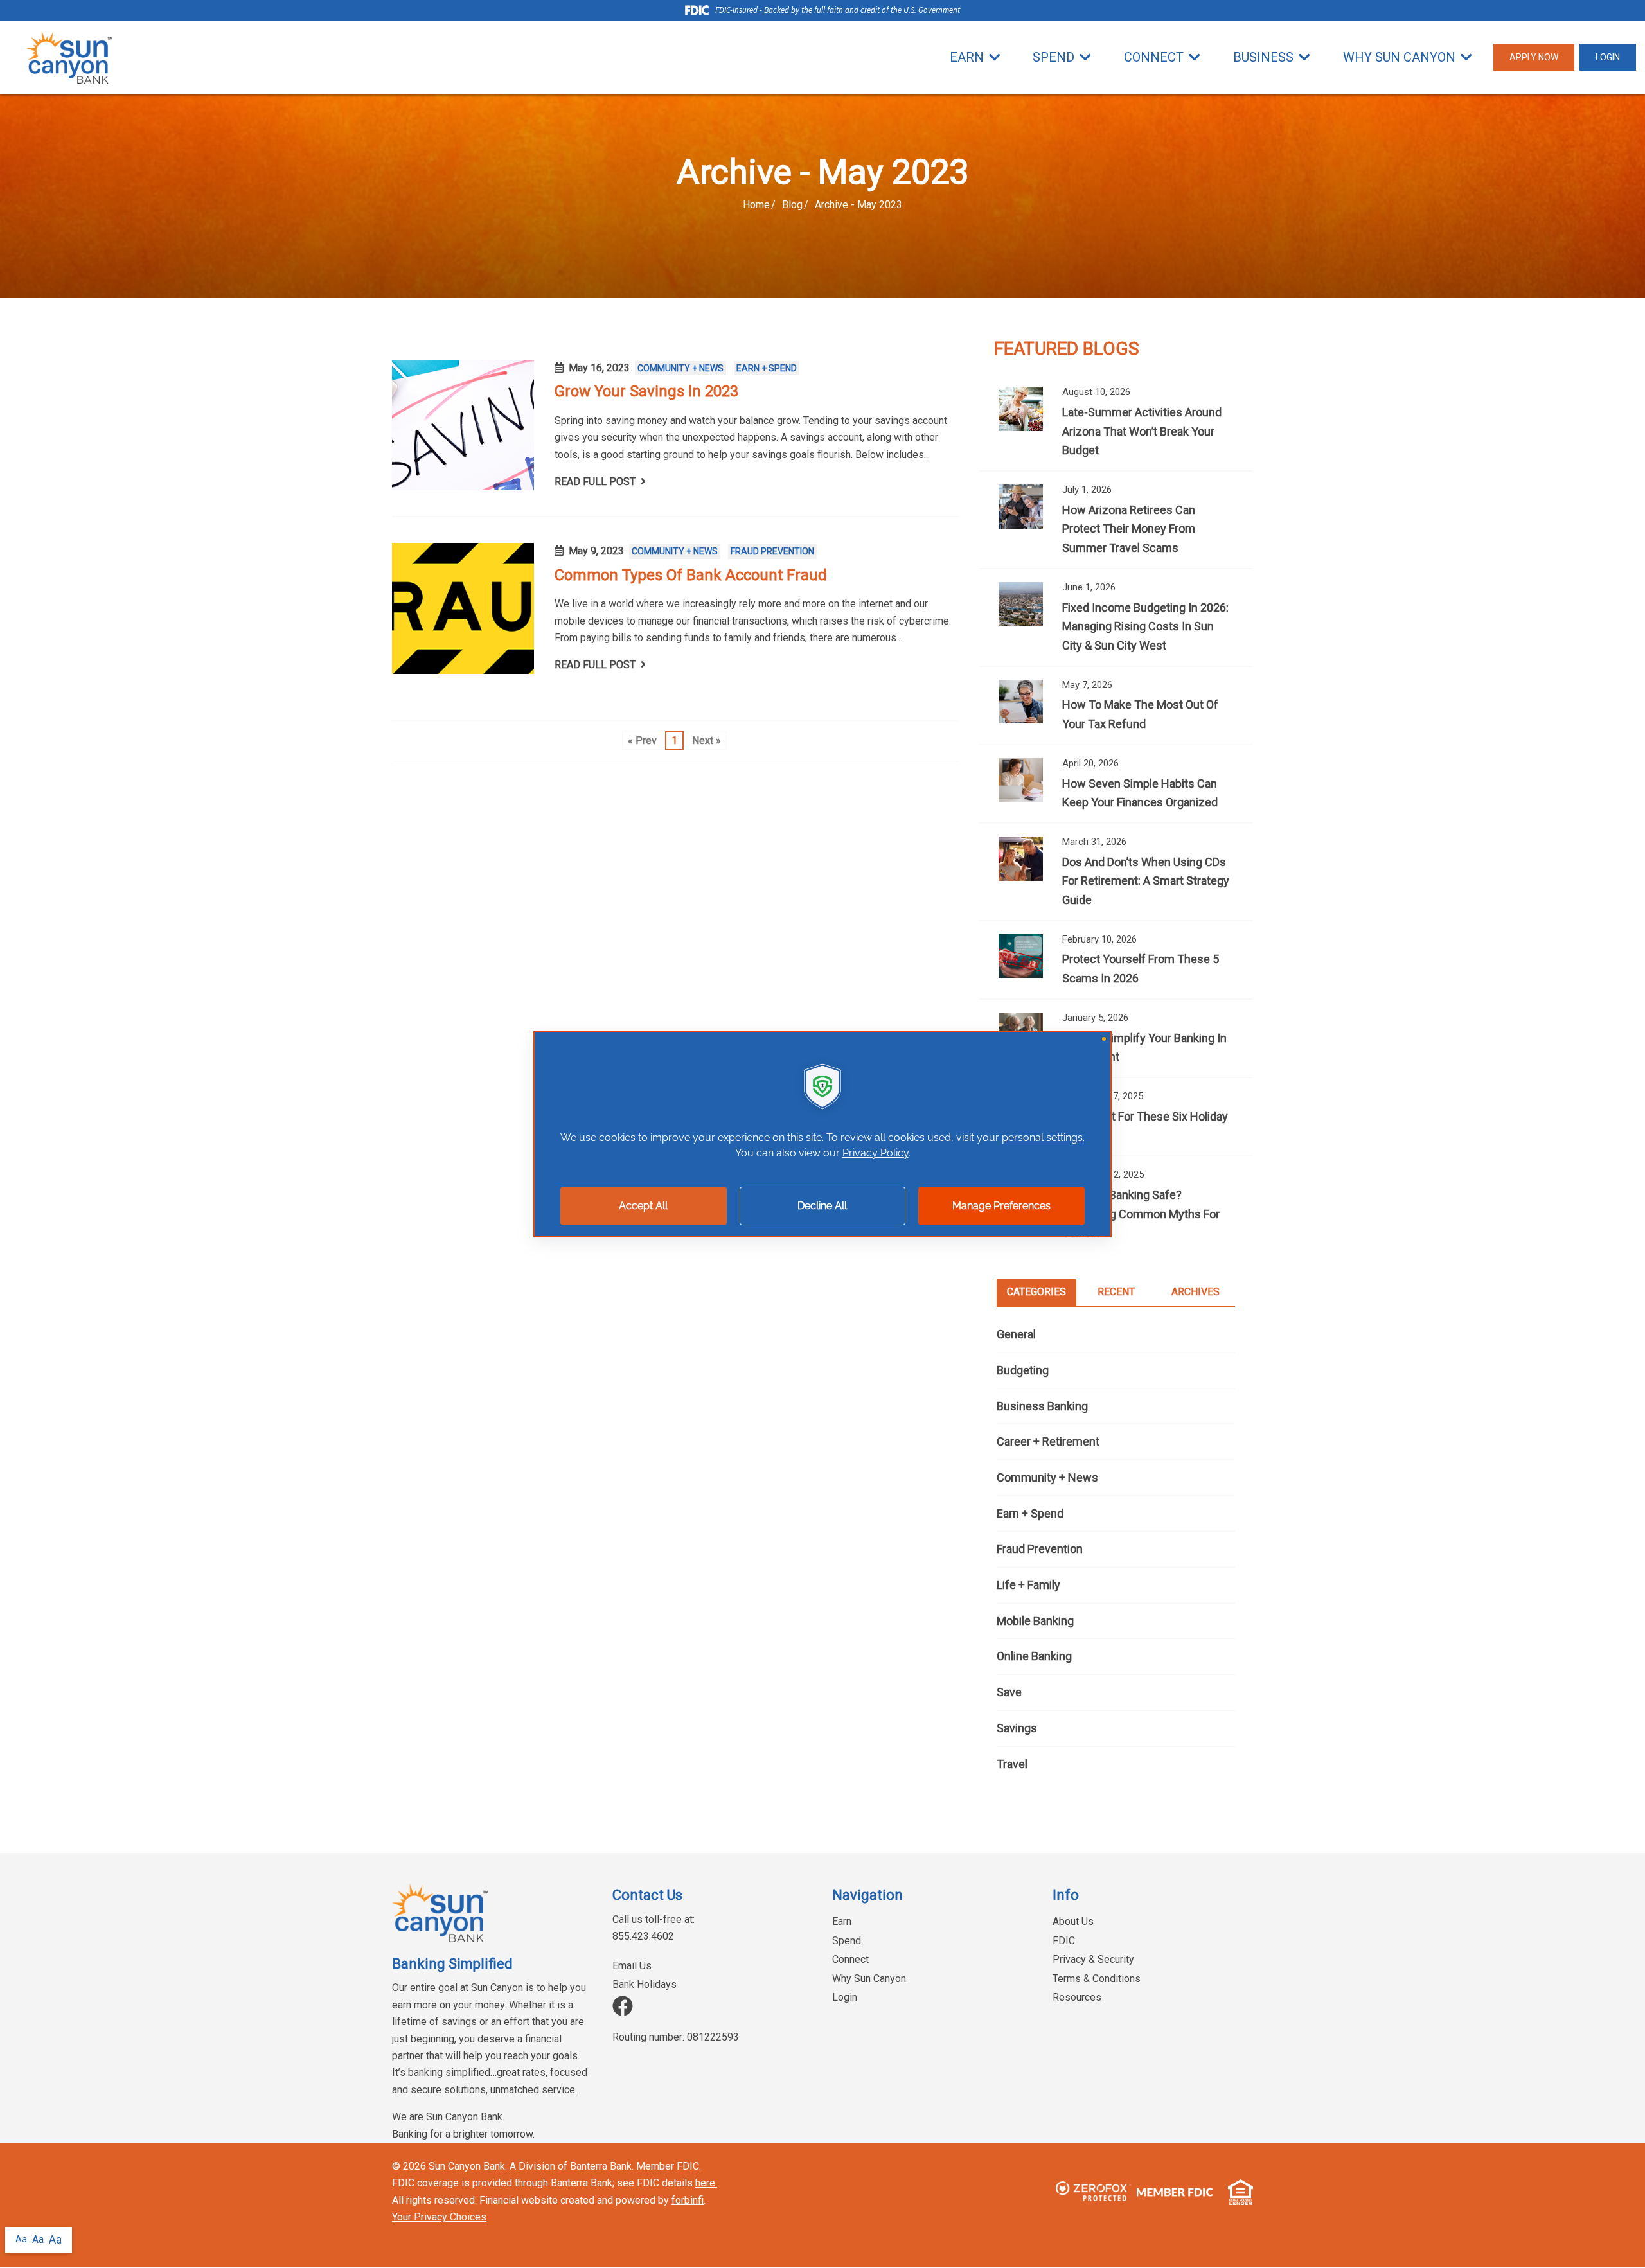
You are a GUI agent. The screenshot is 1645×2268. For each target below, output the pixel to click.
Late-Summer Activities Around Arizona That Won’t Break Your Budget (1116, 422)
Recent (1116, 1292)
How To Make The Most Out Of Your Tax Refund (1116, 705)
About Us (1073, 1921)
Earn (967, 57)
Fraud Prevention (772, 551)
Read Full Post (595, 482)
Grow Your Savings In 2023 (646, 391)
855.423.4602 (643, 1936)
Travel (1012, 1764)
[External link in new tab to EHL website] (1236, 2192)
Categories (1036, 1292)
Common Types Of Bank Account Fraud (692, 575)
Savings (1017, 1728)
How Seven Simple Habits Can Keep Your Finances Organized (1116, 784)
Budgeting (1023, 1370)
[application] (822, 1134)
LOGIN (1608, 57)
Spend (1054, 57)
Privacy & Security (1093, 1959)
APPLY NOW (1534, 57)
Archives (1196, 1292)
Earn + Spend (767, 368)
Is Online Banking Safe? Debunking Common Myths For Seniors (1116, 1205)
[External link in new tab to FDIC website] (1175, 2192)
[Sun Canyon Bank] (69, 57)
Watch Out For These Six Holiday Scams (1116, 1117)
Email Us (632, 1966)
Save (1009, 1692)
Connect (1154, 57)
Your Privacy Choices (439, 2217)
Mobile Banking (1035, 1621)
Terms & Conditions (1097, 1979)
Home (756, 205)
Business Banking (1042, 1406)
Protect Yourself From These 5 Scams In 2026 (1116, 960)
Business (1263, 57)
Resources (1077, 1997)
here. (706, 2183)
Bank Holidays (645, 1984)
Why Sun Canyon (1399, 57)
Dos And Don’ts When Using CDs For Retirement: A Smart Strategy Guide (1116, 872)
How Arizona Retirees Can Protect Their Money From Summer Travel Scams (1116, 520)
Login (845, 1997)
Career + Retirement (1048, 1441)
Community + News (680, 368)
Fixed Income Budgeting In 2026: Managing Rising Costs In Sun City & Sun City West (1116, 617)
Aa (21, 2239)
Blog (792, 205)
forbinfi (688, 2200)
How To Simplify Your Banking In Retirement (1116, 1038)
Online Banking (1034, 1656)
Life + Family (1028, 1585)
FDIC (1064, 1941)
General (1016, 1334)
